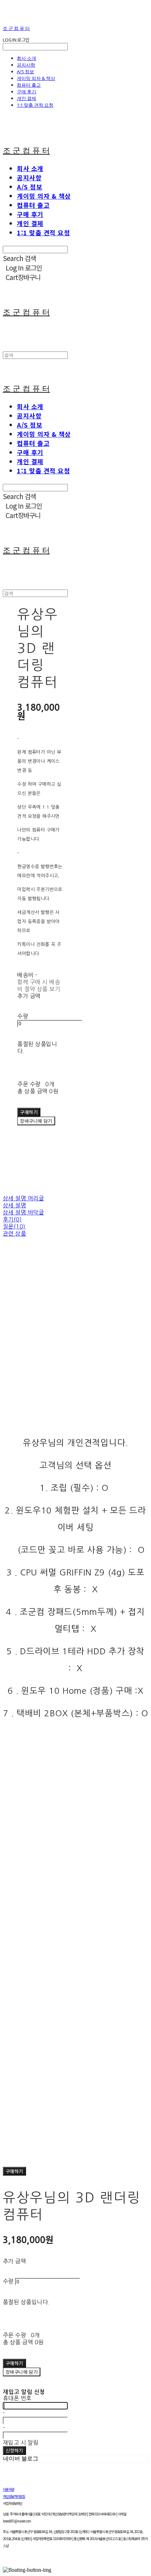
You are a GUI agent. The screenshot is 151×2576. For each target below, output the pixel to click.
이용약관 (8, 2489)
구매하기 (14, 2171)
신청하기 (14, 2450)
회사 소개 (27, 58)
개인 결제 (27, 98)
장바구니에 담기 (22, 2372)
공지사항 (26, 65)
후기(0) (12, 1219)
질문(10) (14, 1226)
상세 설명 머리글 (23, 1198)
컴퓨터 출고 (29, 85)
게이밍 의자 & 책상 (36, 78)
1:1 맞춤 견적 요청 (35, 105)
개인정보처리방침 (14, 2496)
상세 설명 (14, 1205)
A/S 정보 (25, 71)
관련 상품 (14, 1233)
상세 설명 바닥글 (23, 1212)
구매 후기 (27, 92)
